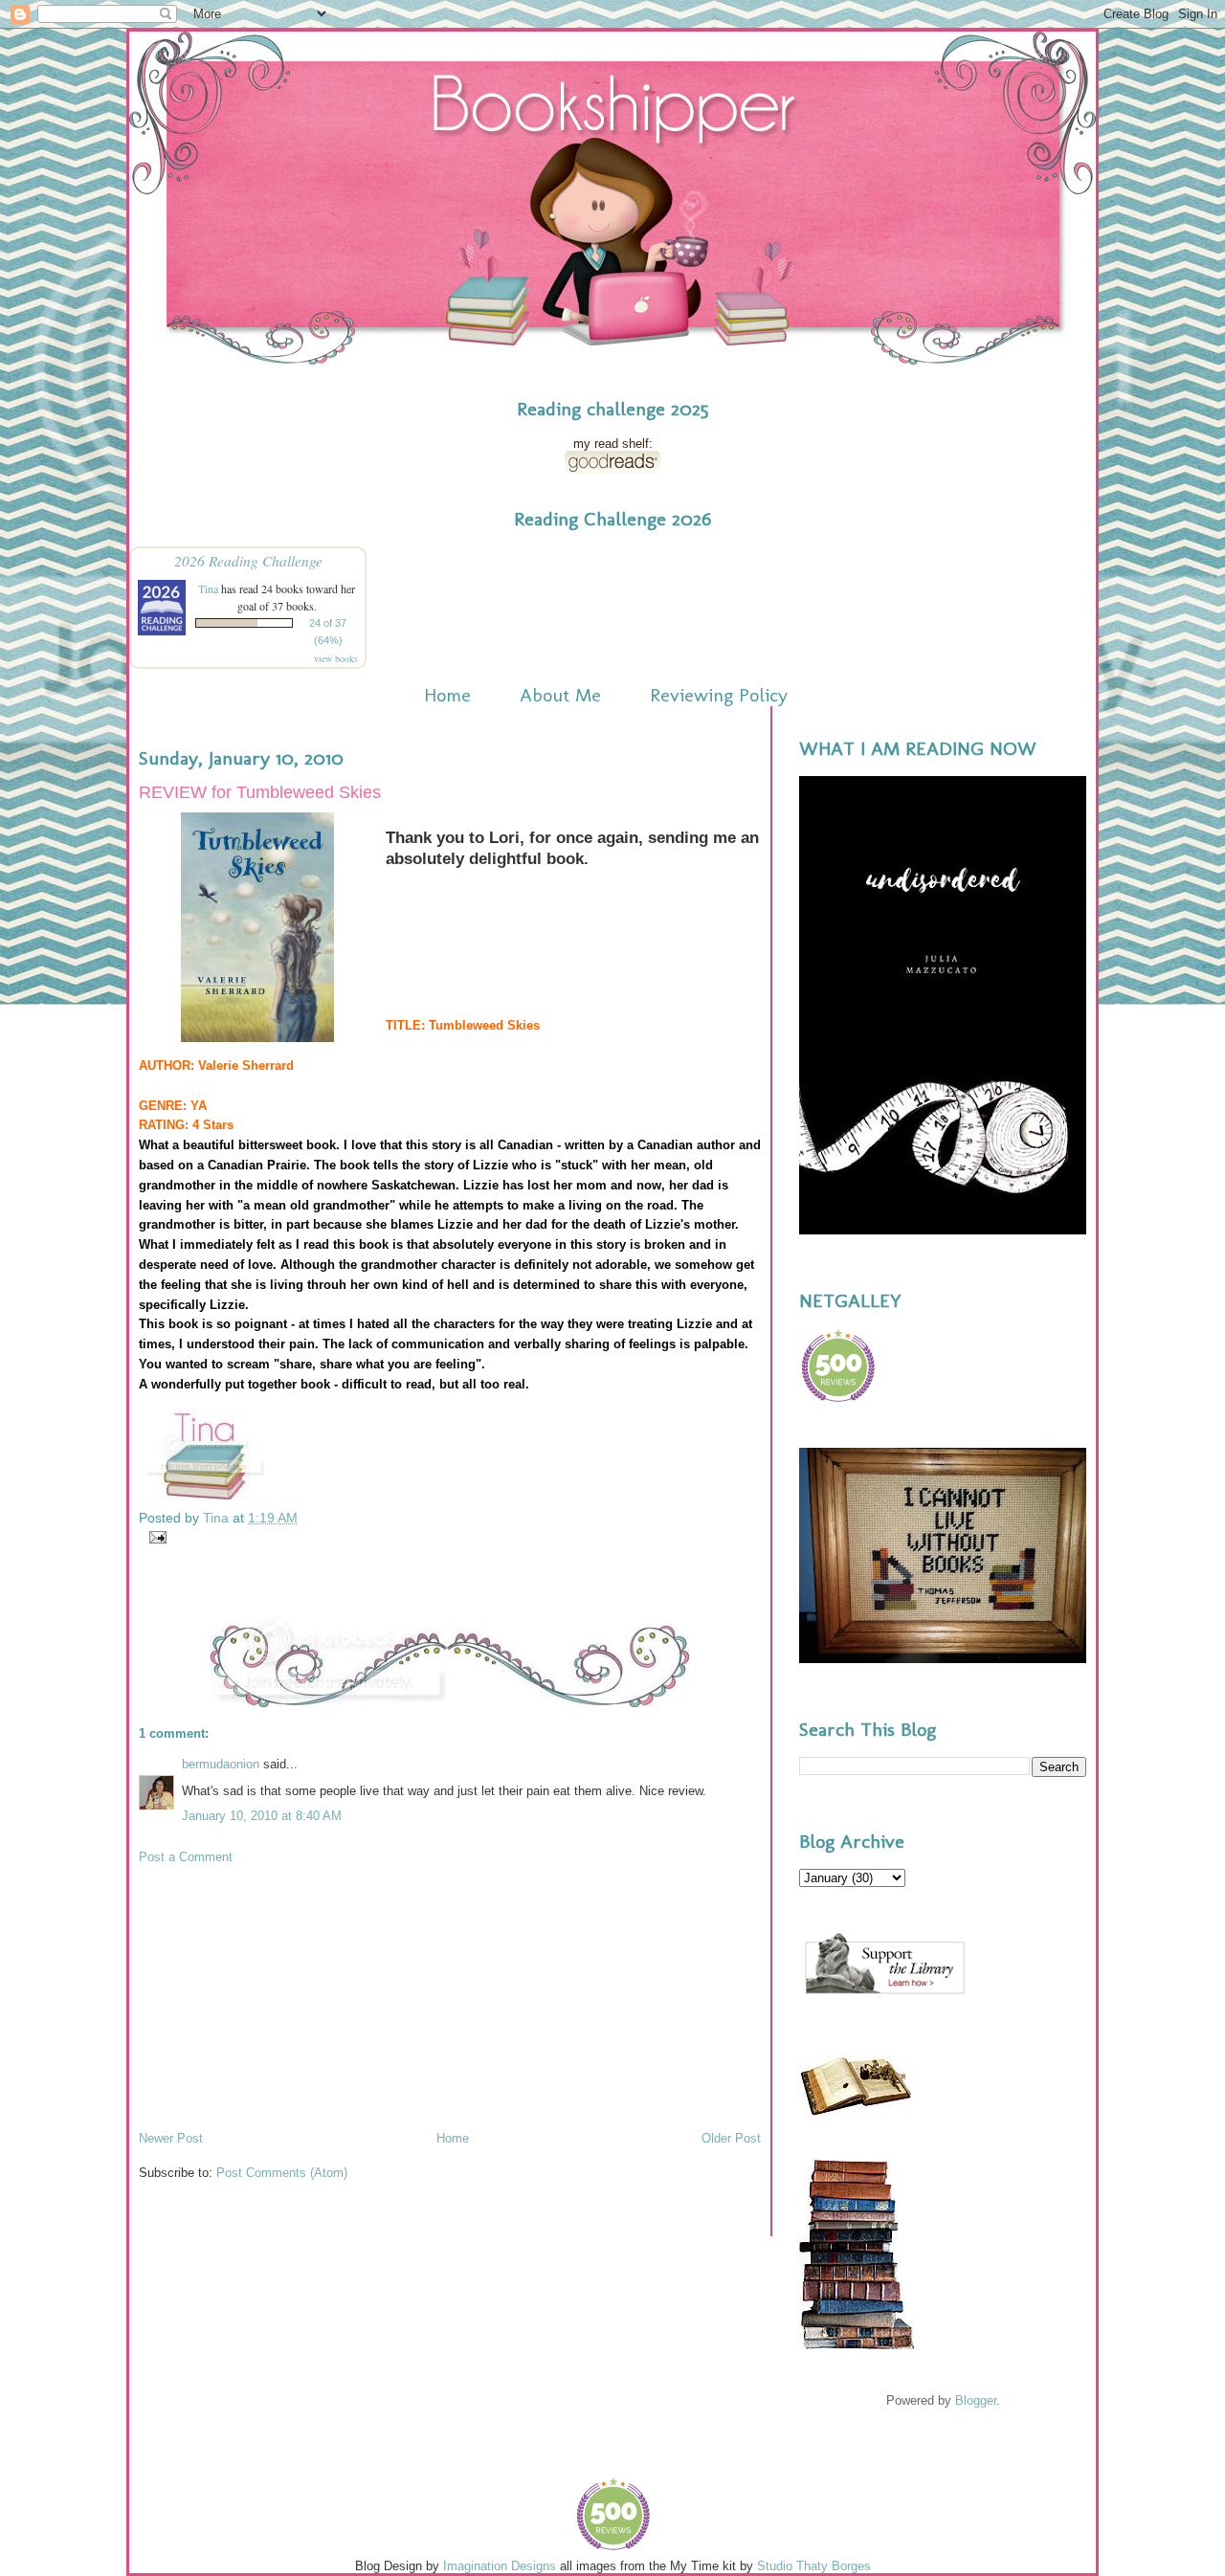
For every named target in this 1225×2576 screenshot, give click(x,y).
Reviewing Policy (719, 695)
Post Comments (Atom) (282, 2173)
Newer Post (171, 2138)
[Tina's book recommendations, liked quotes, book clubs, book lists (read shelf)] (612, 469)
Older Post (731, 2138)
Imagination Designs (500, 2566)
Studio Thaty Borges (814, 2566)
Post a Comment (186, 1857)
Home (447, 695)
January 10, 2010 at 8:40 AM (262, 1816)
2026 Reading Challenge (248, 560)
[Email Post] (155, 1536)
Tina (208, 588)
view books (336, 658)
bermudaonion (221, 1764)
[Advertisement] (282, 1996)
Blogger (976, 2400)
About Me (560, 695)
